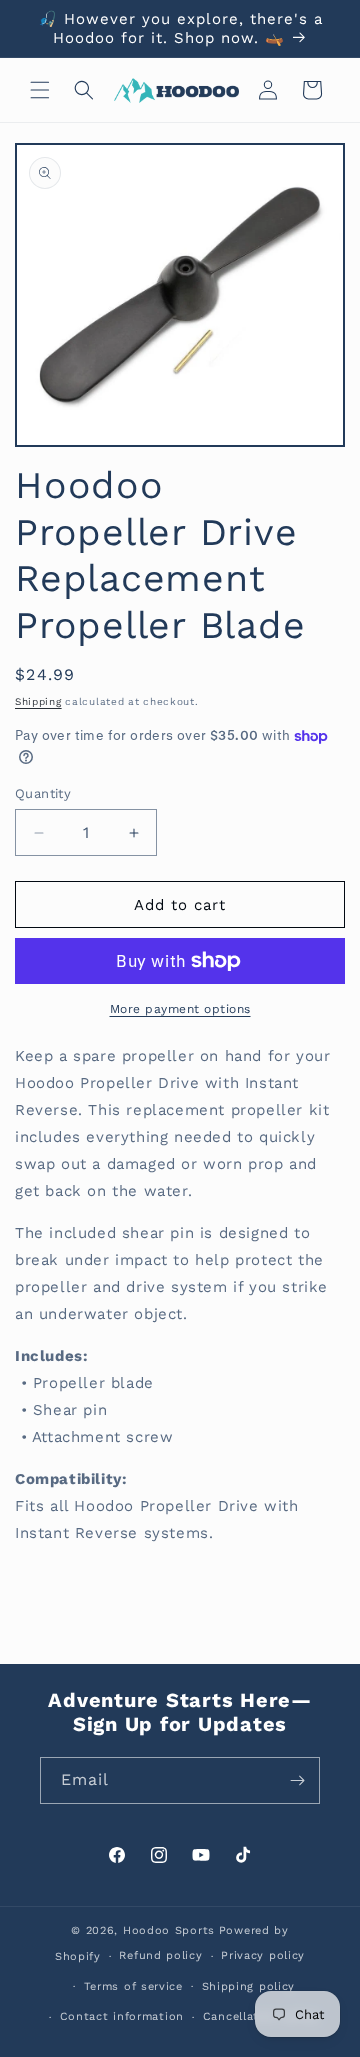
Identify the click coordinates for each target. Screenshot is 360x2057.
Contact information (122, 2016)
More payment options (180, 1009)
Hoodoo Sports (169, 1930)
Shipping (38, 701)
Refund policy (160, 1955)
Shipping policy (249, 1986)
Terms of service (133, 1986)
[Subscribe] (297, 1780)
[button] (40, 90)
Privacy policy (263, 1955)
